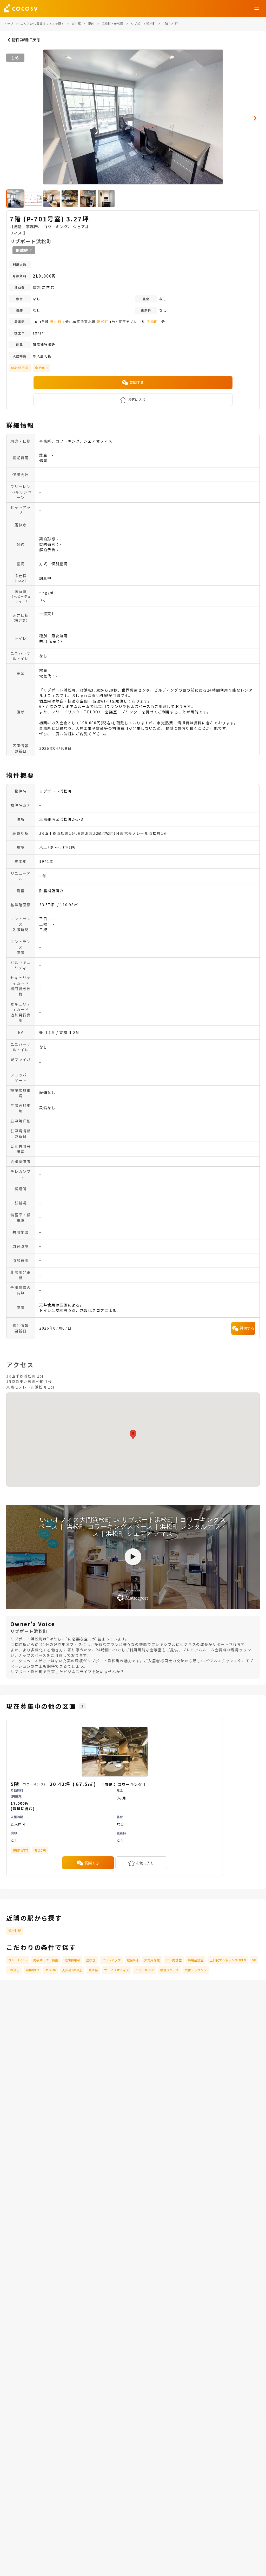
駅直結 (93, 1970)
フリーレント (18, 1960)
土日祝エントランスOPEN (228, 1960)
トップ (9, 24)
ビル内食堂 (174, 1960)
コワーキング (145, 1970)
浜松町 (56, 322)
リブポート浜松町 (143, 24)
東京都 (76, 24)
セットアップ (111, 1960)
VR (254, 1960)
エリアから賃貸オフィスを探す (42, 24)
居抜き (91, 1960)
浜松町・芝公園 (112, 24)
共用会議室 (196, 1960)
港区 (91, 24)
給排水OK (32, 1970)
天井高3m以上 (72, 1970)
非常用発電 (152, 1960)
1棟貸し (14, 1970)
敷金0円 (132, 1960)
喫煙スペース (169, 1970)
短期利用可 (72, 1960)
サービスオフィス (117, 1970)
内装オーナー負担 (46, 1960)
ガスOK (51, 1970)
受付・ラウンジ (196, 1970)
